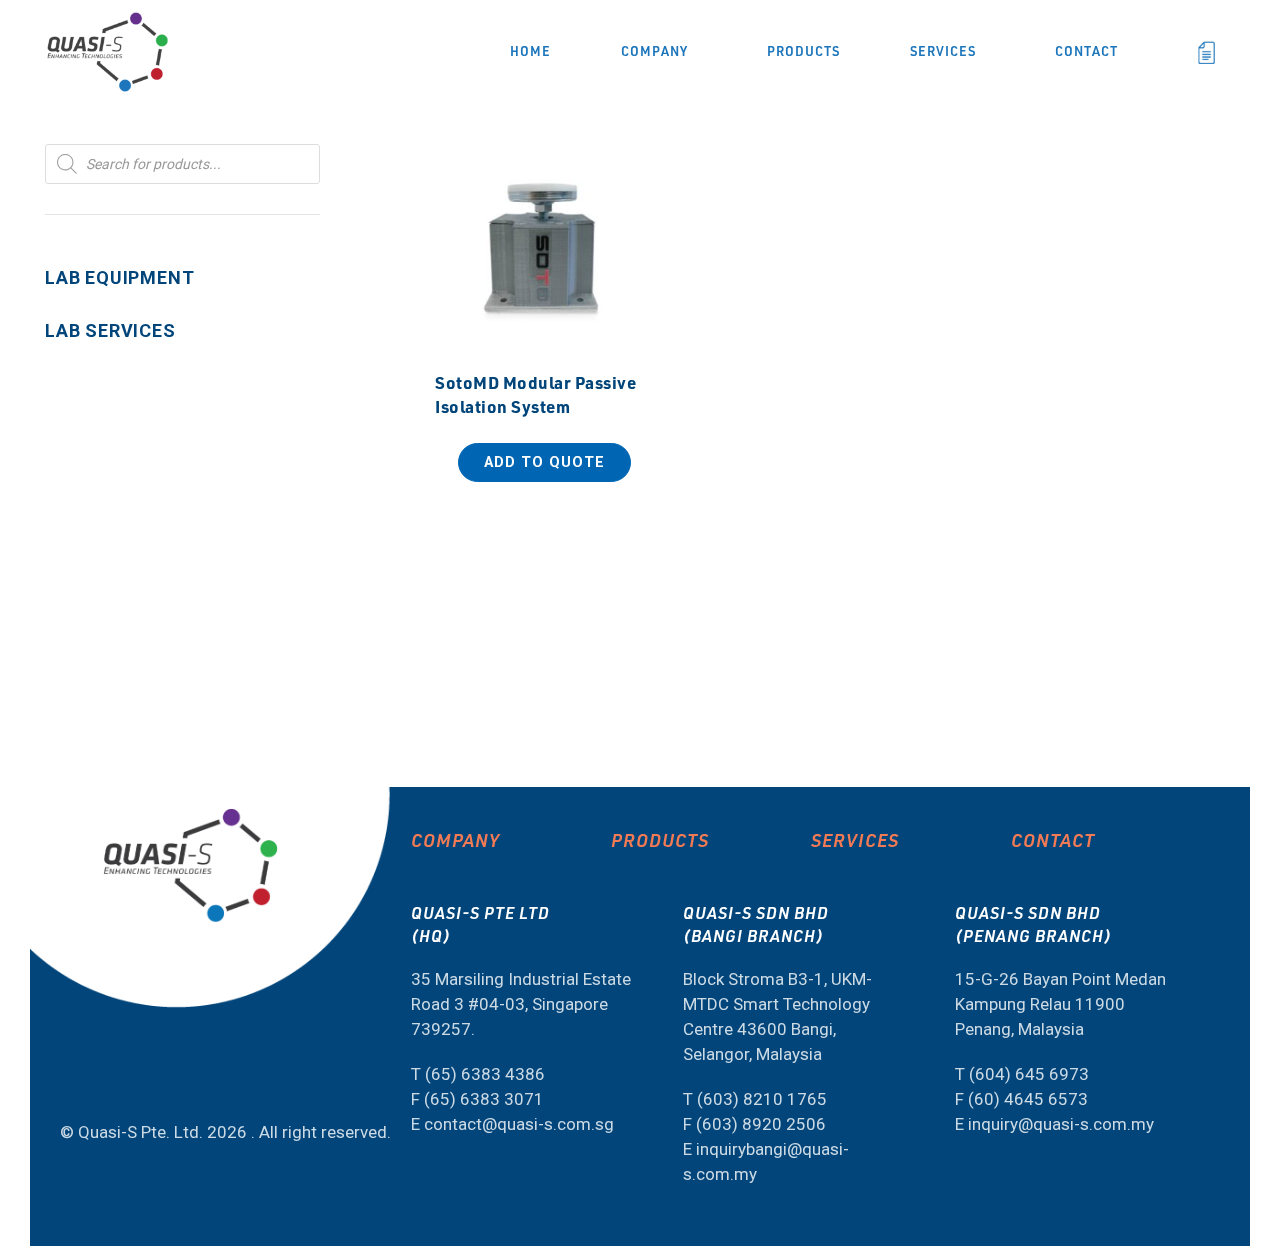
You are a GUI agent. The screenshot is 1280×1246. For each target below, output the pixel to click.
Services (855, 839)
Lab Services (110, 330)
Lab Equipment (119, 277)
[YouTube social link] (69, 1078)
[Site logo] (107, 50)
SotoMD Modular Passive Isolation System (535, 394)
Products (660, 839)
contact (1053, 839)
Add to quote (544, 462)
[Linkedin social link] (107, 1078)
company (455, 839)
